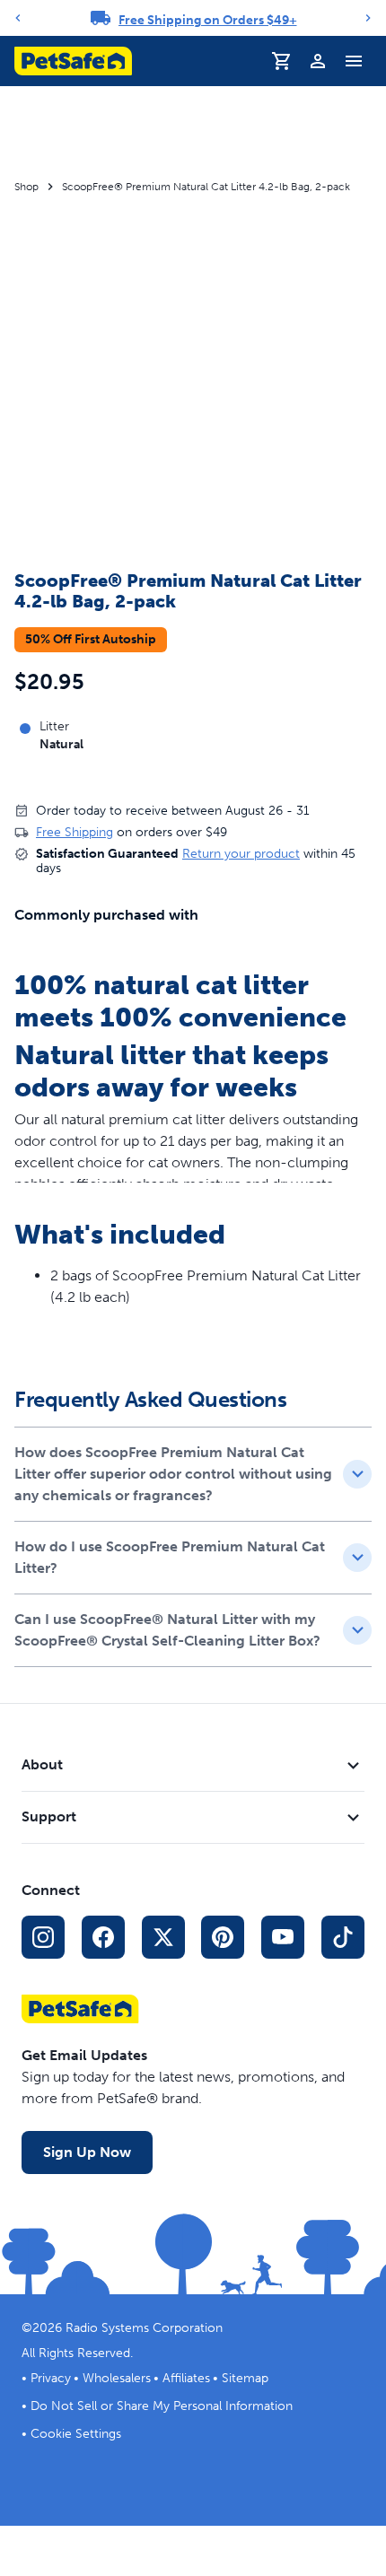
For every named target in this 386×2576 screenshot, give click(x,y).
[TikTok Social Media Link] (343, 1937)
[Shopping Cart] (282, 61)
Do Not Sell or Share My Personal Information (162, 2406)
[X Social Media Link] (163, 1937)
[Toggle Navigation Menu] (354, 61)
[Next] (368, 18)
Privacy (51, 2378)
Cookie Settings (76, 2434)
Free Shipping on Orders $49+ (208, 20)
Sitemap (245, 2378)
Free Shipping (75, 832)
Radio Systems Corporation (144, 2328)
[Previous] (18, 18)
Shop (26, 187)
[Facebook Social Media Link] (103, 1937)
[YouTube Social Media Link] (283, 1937)
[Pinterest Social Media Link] (223, 1937)
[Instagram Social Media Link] (43, 1937)
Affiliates (186, 2378)
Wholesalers (117, 2378)
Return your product (241, 854)
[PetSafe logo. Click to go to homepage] (73, 61)
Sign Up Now (87, 2152)
